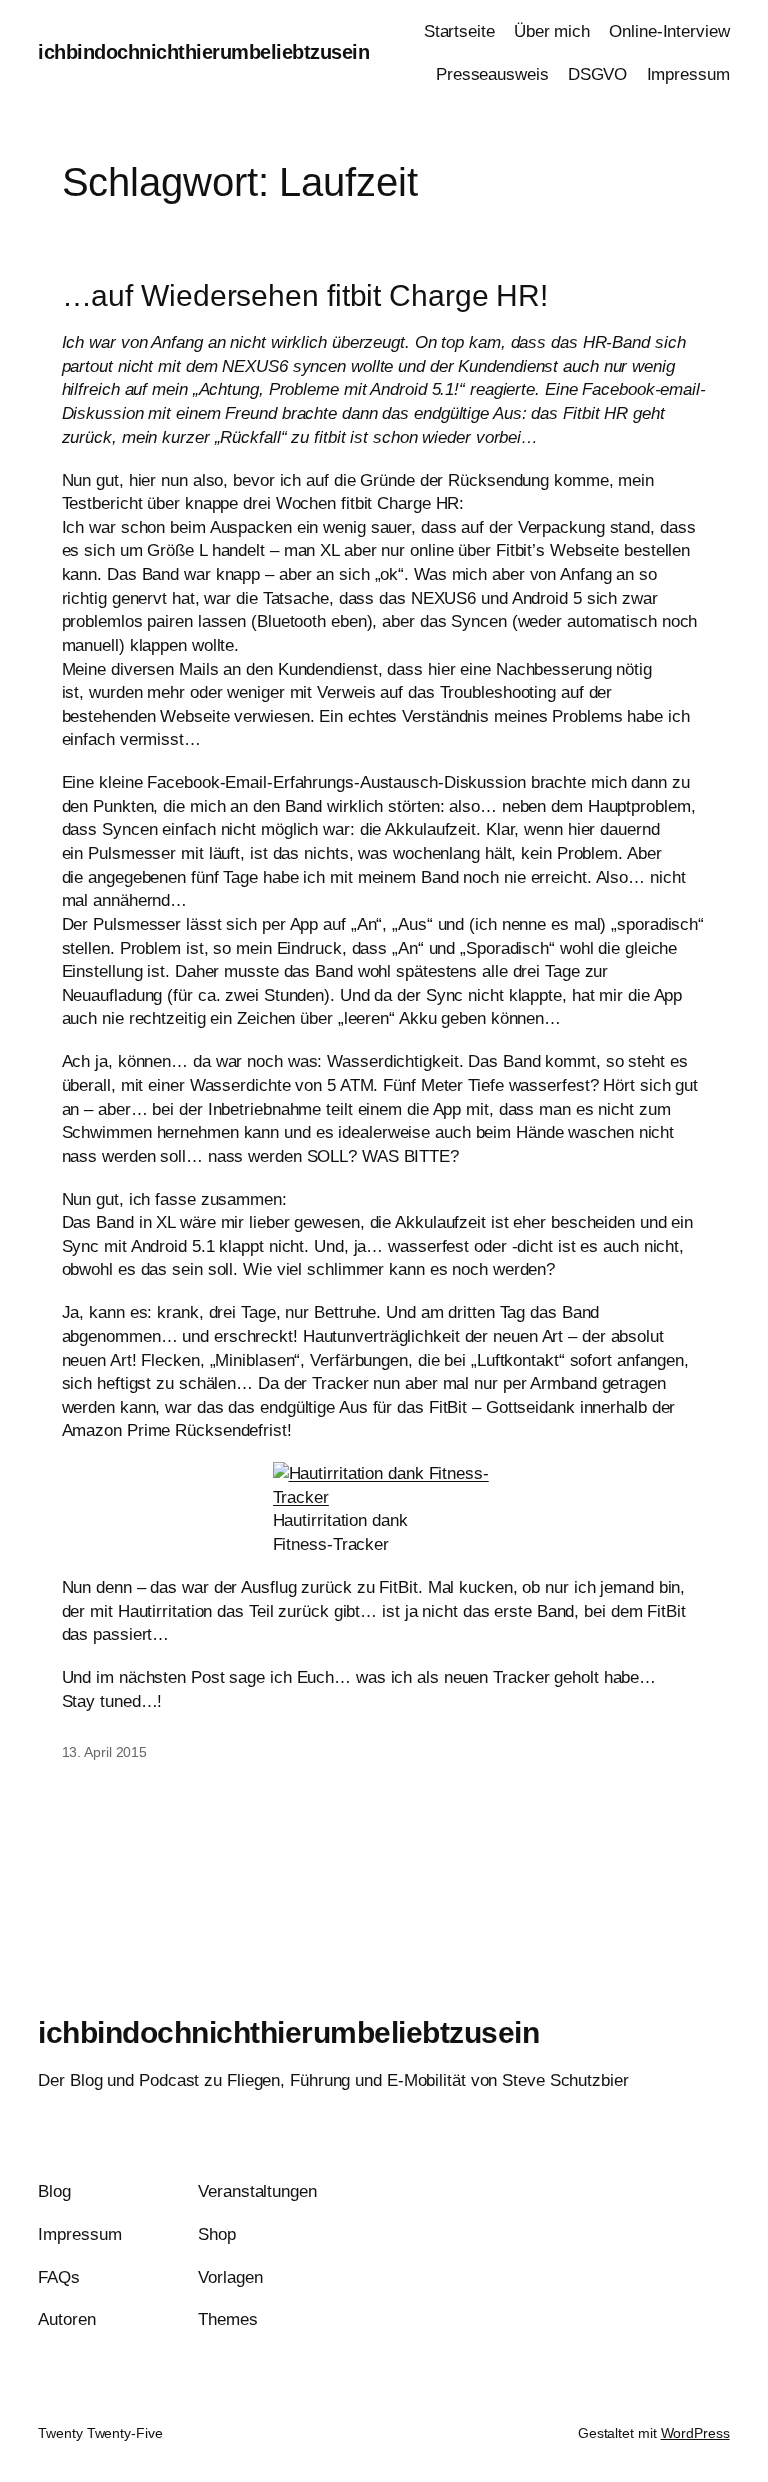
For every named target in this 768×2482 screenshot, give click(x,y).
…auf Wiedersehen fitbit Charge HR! (305, 295)
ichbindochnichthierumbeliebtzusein (203, 52)
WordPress (695, 2433)
